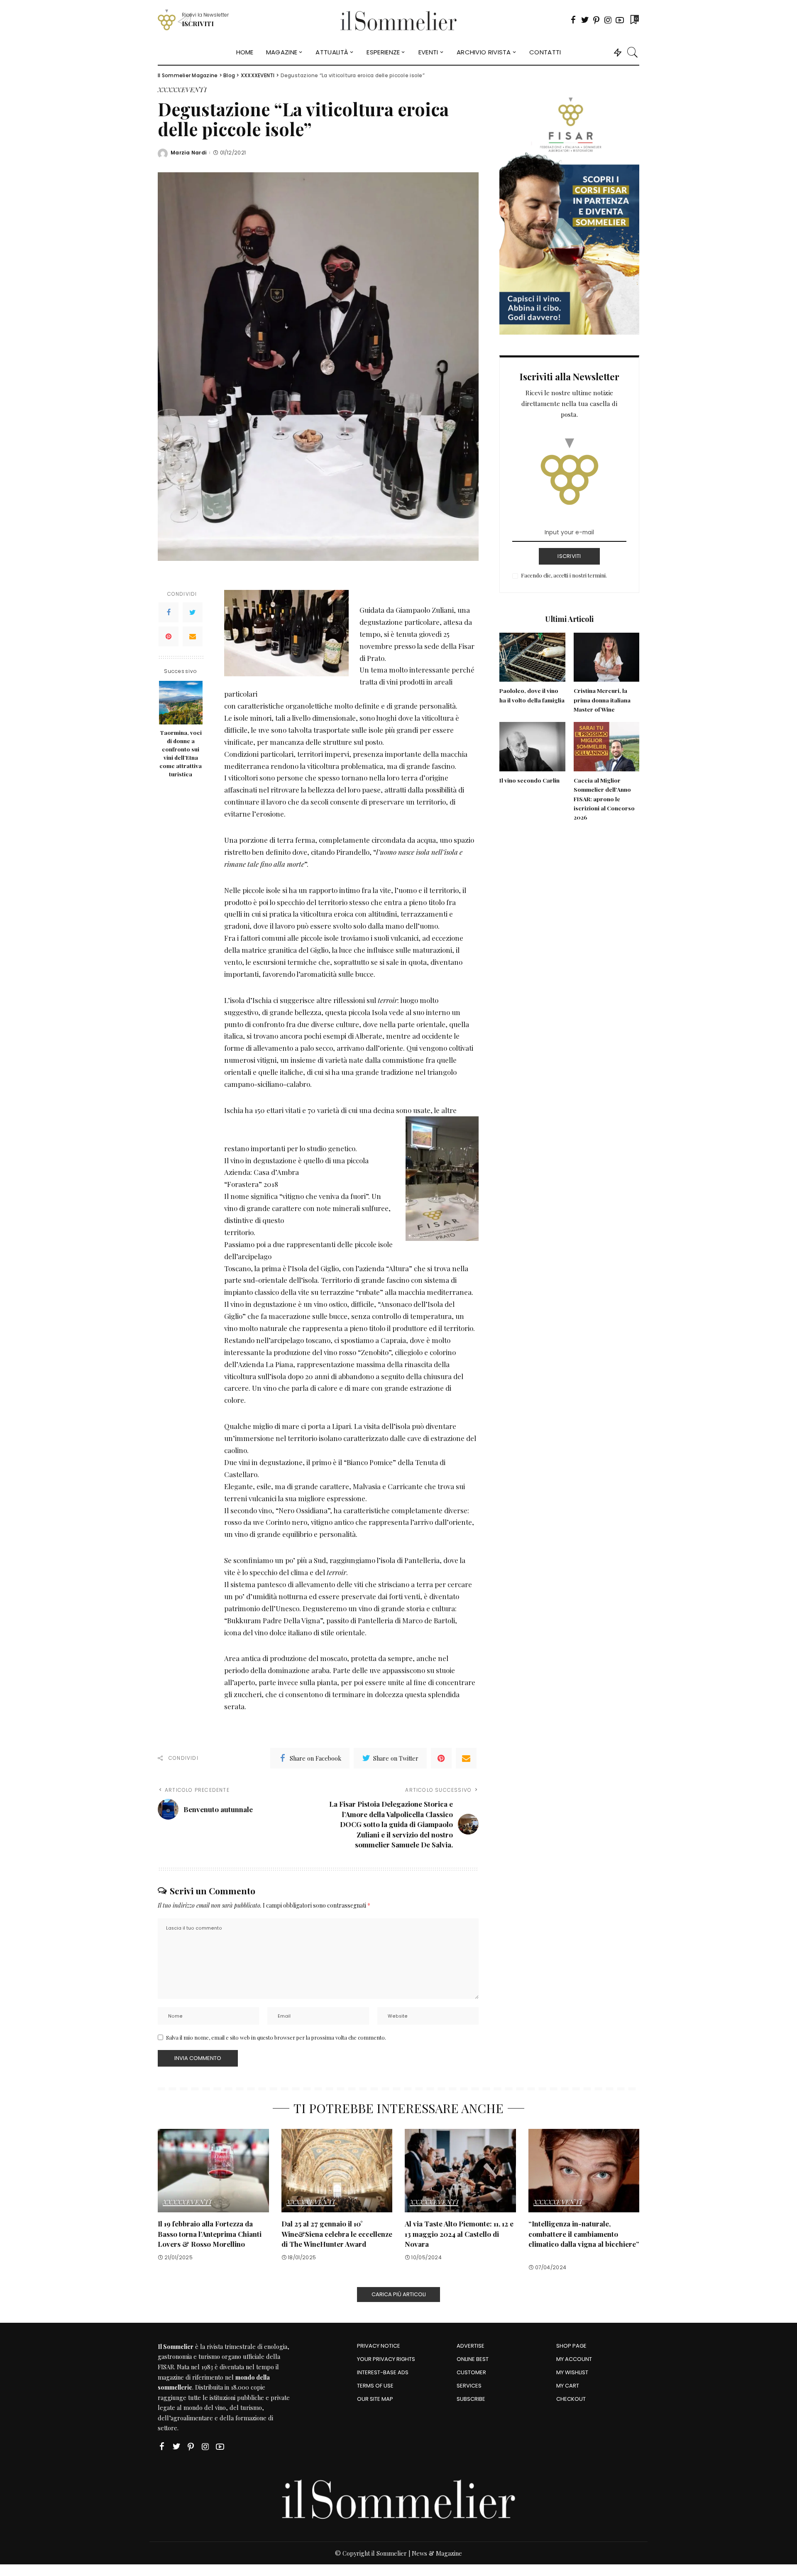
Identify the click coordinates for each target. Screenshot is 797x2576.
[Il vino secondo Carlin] (532, 747)
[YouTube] (620, 20)
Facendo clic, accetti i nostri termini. (564, 575)
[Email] (193, 636)
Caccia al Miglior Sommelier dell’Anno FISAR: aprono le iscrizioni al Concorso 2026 (604, 799)
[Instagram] (608, 20)
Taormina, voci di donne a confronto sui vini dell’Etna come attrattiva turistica (181, 753)
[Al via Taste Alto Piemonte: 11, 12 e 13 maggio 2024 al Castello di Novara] (460, 2171)
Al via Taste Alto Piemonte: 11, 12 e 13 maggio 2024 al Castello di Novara (459, 2234)
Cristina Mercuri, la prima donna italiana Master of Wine (602, 700)
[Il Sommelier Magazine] (399, 20)
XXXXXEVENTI (182, 90)
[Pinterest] (597, 20)
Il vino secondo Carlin (529, 780)
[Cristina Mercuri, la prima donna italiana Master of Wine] (606, 657)
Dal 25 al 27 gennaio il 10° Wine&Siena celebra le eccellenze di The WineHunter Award (337, 2234)
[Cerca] (633, 52)
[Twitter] (585, 20)
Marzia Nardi (188, 153)
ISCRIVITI (569, 556)
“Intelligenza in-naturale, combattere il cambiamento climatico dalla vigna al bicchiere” (584, 2234)
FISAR (166, 2367)
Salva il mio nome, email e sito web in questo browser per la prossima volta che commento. (276, 2037)
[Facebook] (573, 20)
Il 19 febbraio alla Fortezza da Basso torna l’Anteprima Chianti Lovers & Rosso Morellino (210, 2234)
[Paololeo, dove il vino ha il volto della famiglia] (532, 657)
